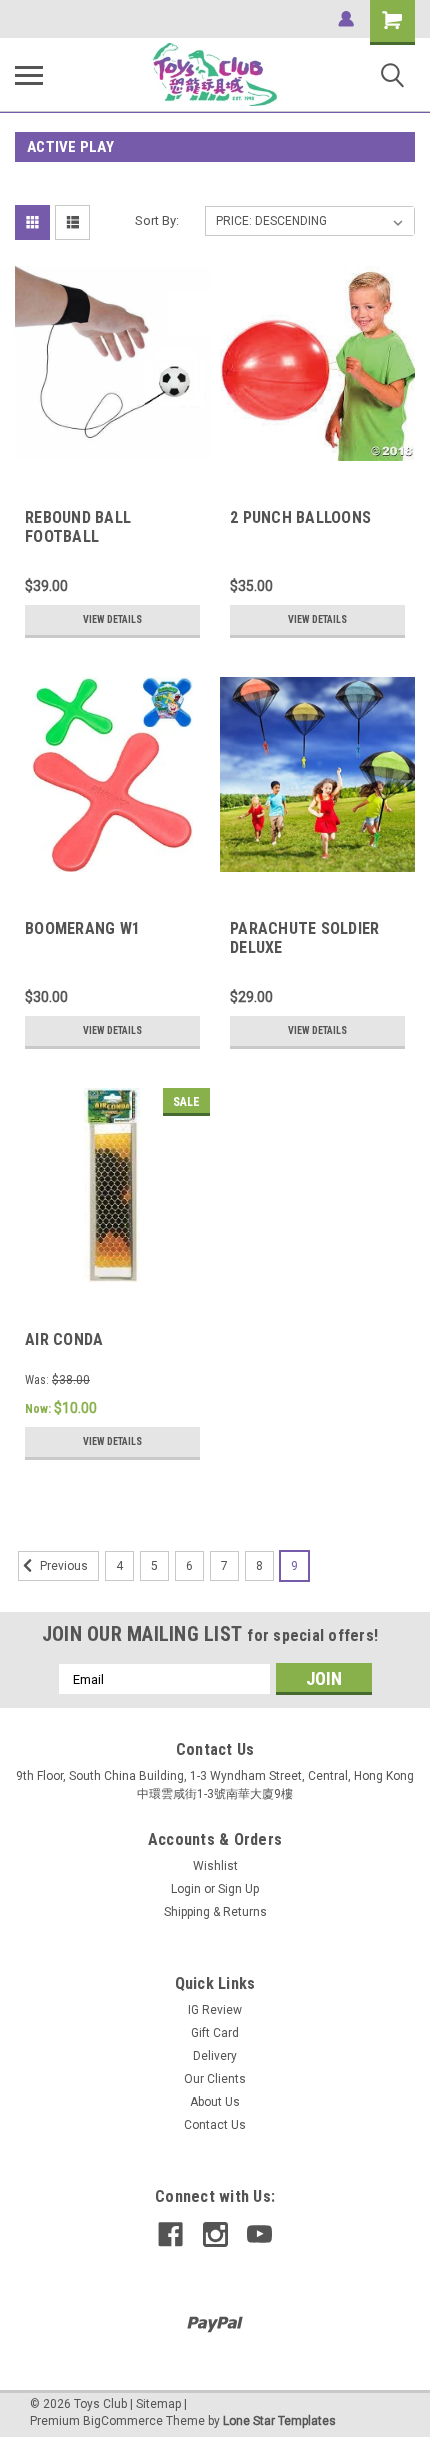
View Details (112, 619)
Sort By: (157, 220)
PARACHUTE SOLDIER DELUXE (304, 938)
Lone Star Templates (279, 2421)
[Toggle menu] (29, 75)
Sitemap (158, 2404)
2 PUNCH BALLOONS (300, 517)
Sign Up (238, 1889)
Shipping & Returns (215, 1912)
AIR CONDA (64, 1339)
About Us (215, 2102)
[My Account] (346, 19)
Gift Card (215, 2033)
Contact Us (215, 2125)
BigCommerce (123, 2421)
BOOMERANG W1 (82, 928)
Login (186, 1889)
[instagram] (215, 2234)
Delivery (215, 2056)
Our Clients (215, 2079)
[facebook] (170, 2234)
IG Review (215, 2010)
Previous (62, 1566)
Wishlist (215, 1866)
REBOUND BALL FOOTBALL (78, 527)
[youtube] (259, 2234)
